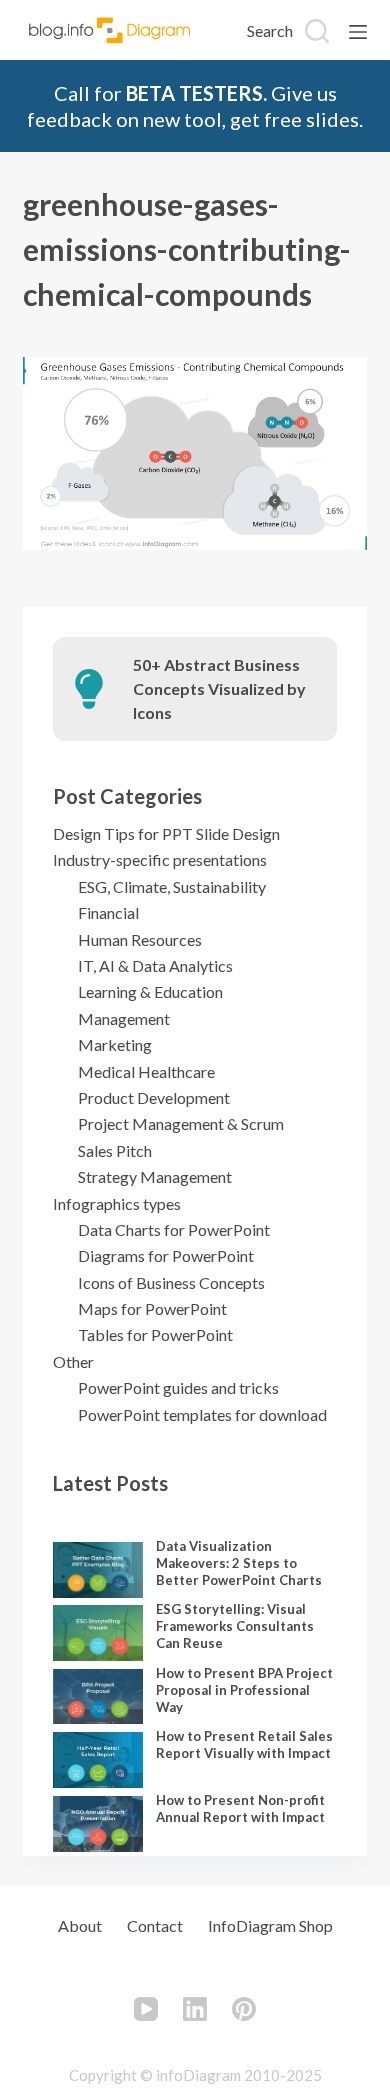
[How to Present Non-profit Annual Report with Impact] (98, 1824)
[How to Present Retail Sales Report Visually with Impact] (98, 1760)
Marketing (115, 1044)
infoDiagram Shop (270, 1925)
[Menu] (358, 32)
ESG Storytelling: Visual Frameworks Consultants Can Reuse (235, 1626)
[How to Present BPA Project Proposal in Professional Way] (98, 1697)
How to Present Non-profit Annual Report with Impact (240, 1808)
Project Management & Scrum (181, 1123)
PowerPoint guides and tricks (178, 1387)
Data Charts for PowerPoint (174, 1229)
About (80, 1925)
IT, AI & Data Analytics (155, 965)
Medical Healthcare (146, 1071)
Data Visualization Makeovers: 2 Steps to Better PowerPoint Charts (239, 1563)
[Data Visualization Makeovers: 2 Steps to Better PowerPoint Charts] (98, 1570)
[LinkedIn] (195, 2009)
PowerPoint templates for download (202, 1414)
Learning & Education (150, 991)
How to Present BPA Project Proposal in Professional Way (244, 1690)
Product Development (154, 1097)
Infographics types (117, 1203)
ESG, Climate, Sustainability (172, 886)
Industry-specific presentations (160, 859)
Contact (155, 1925)
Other (73, 1361)
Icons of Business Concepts (171, 1282)
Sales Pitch (115, 1150)
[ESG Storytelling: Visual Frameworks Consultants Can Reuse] (98, 1633)
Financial (108, 912)
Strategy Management (155, 1176)
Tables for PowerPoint (155, 1334)
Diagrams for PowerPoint (166, 1255)
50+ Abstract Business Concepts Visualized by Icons (219, 688)
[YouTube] (146, 2009)
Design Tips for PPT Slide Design (166, 833)
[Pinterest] (244, 2009)
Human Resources (140, 939)
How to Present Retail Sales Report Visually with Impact (244, 1744)
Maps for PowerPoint (152, 1308)
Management (124, 1018)
